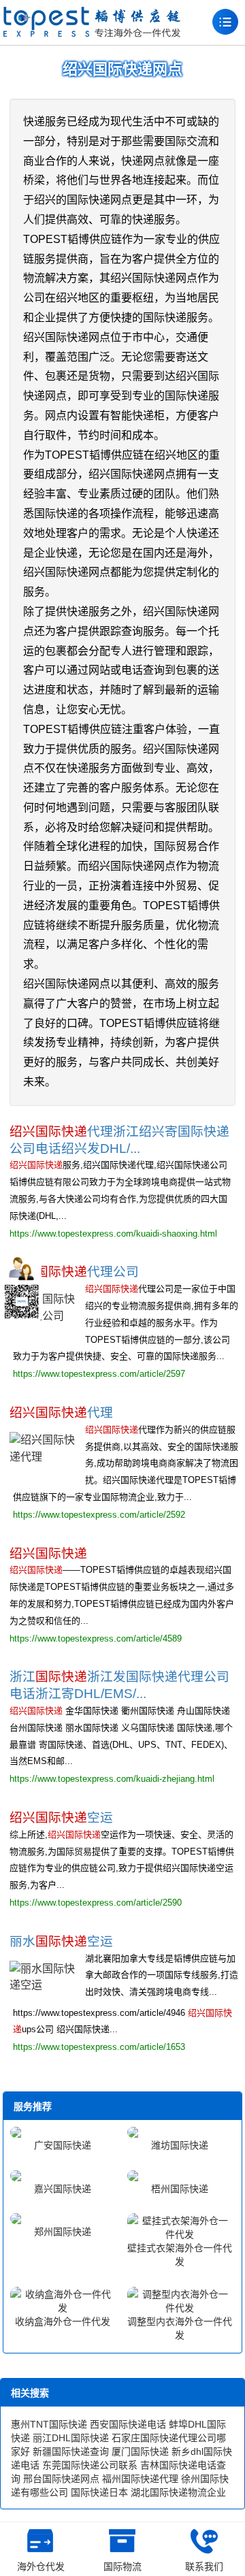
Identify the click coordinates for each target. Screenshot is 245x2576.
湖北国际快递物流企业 (178, 2492)
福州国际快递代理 (140, 2479)
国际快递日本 (99, 2492)
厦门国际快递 (140, 2451)
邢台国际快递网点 (61, 2479)
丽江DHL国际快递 (71, 2438)
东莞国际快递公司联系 (90, 2465)
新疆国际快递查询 (71, 2451)
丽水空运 (61, 1941)
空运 (61, 1817)
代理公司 (74, 1272)
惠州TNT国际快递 (49, 2424)
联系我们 (204, 2566)
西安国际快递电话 (128, 2424)
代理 (61, 1413)
